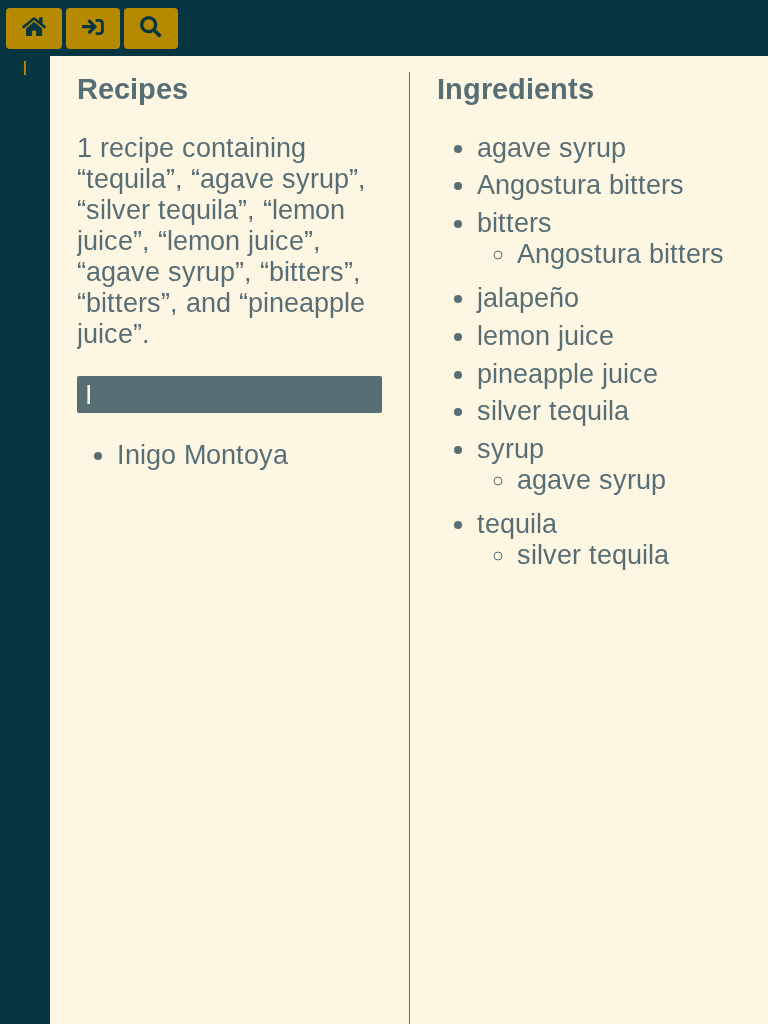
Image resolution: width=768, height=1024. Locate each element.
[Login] (93, 28)
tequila (517, 524)
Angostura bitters (580, 185)
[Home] (34, 28)
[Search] (151, 28)
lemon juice (545, 336)
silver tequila (553, 411)
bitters (514, 223)
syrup (510, 449)
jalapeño (528, 298)
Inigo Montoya (202, 455)
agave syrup (551, 148)
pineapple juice (567, 374)
